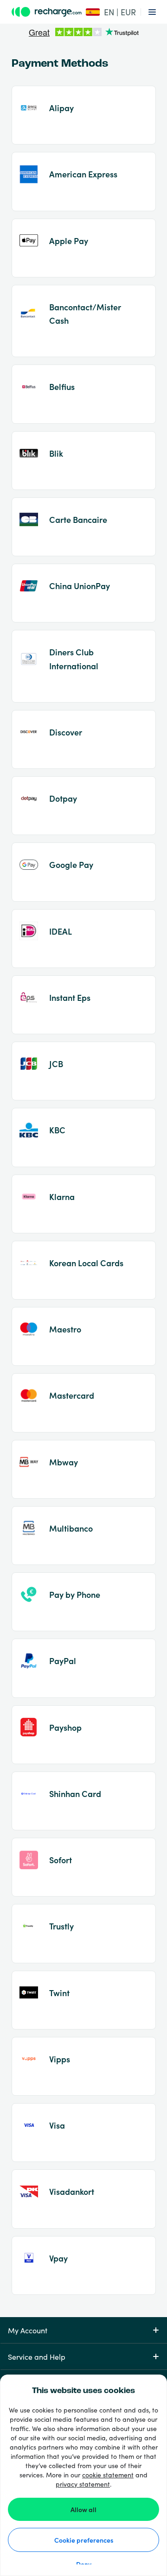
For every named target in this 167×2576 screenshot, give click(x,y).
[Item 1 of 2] (84, 33)
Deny (84, 2564)
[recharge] (47, 12)
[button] (109, 12)
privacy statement (83, 2484)
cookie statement (108, 2475)
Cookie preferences (84, 2540)
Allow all (83, 2509)
